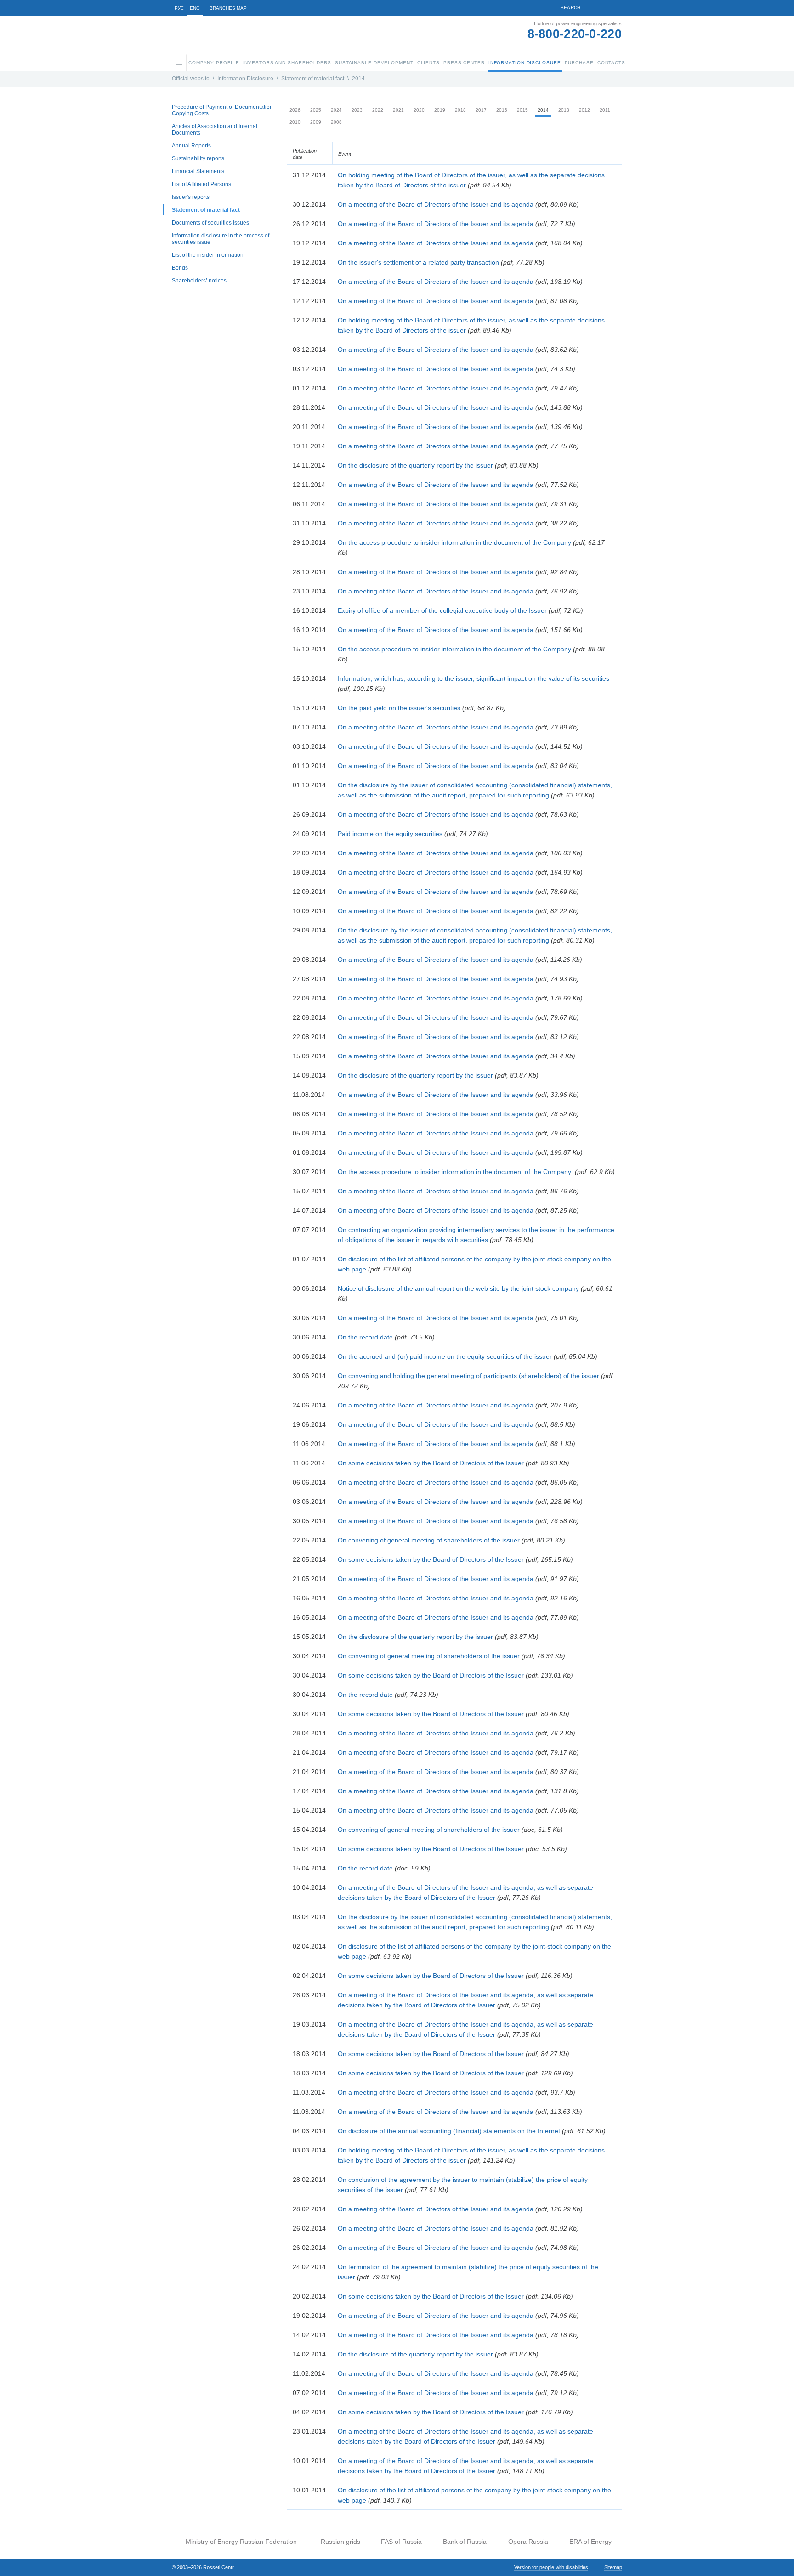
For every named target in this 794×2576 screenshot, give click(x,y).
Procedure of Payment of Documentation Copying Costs (222, 110)
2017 (481, 110)
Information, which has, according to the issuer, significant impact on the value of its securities (474, 678)
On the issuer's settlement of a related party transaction (418, 262)
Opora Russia (528, 2542)
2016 (502, 110)
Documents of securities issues (210, 223)
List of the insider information (208, 255)
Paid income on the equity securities (390, 834)
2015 (522, 110)
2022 (378, 110)
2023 (357, 110)
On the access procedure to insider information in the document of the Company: (455, 1172)
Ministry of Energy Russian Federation (241, 2542)
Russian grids (340, 2542)
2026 (295, 110)
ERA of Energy (590, 2542)
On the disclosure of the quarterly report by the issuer (415, 465)
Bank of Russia (465, 2542)
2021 (398, 110)
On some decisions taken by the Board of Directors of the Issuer (431, 1463)
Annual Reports (191, 146)
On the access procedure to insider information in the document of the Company (454, 542)
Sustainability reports (198, 158)
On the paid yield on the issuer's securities (399, 708)
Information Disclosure (245, 79)
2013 (564, 110)
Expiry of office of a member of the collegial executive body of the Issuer (442, 610)
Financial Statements (198, 171)
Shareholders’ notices (199, 281)
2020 (419, 110)
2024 (336, 110)
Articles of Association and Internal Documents (215, 130)
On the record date (365, 1337)
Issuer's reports (191, 197)
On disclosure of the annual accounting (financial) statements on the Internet (449, 2131)
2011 (605, 110)
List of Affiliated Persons (201, 184)
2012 (584, 110)
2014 (358, 79)
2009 (316, 122)
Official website (191, 79)
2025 (316, 110)
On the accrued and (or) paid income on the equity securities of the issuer (445, 1356)
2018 (460, 110)
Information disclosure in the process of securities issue (221, 239)
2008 (336, 122)
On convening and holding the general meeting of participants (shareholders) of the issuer (468, 1376)
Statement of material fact (313, 79)
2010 (295, 122)
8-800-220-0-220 (575, 34)
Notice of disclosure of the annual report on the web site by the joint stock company (458, 1288)
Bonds (180, 268)
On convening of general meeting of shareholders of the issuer (429, 1540)
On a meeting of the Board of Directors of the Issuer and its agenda (436, 204)
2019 (440, 110)
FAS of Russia (401, 2542)
